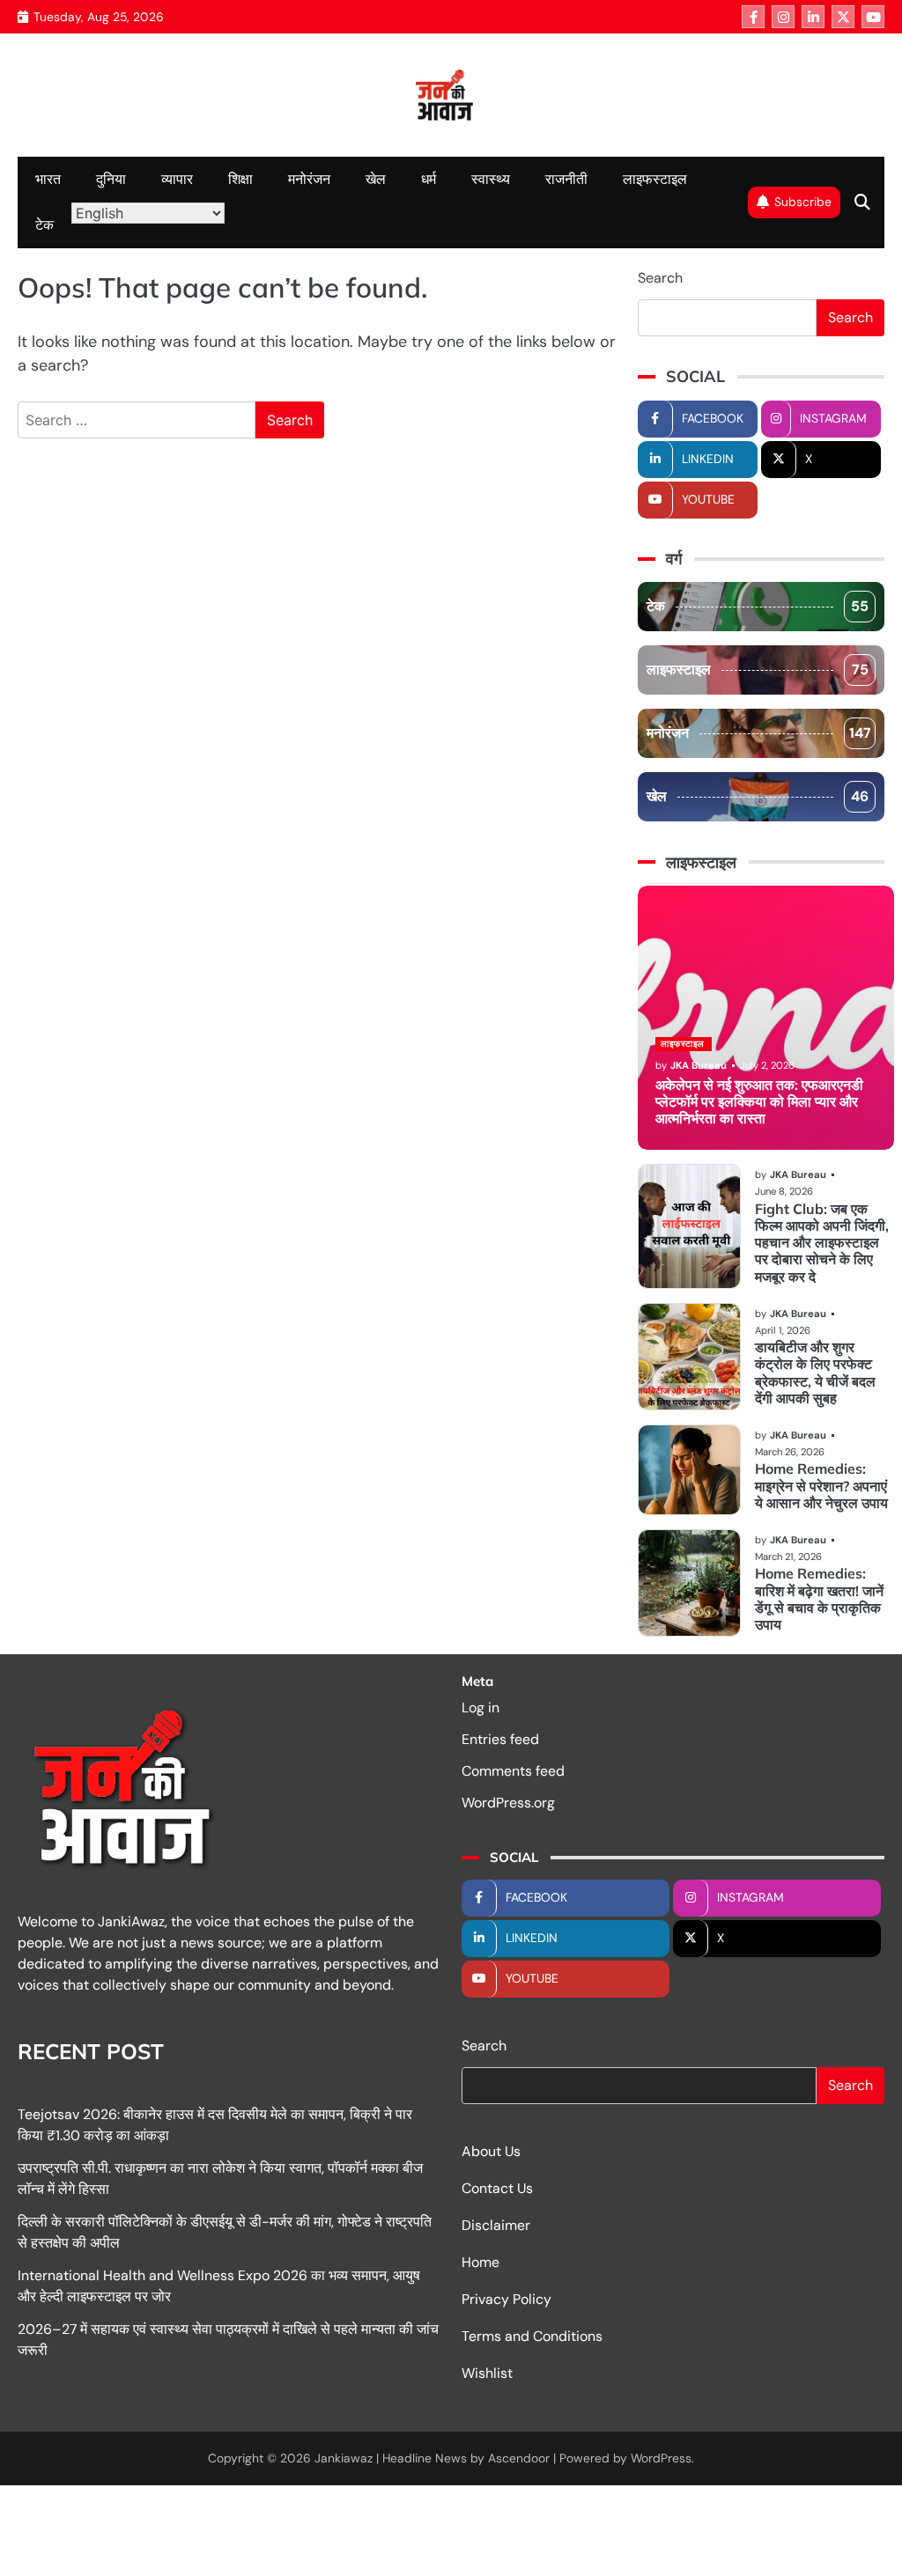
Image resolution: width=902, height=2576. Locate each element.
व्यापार (177, 179)
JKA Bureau (699, 1065)
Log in (481, 1708)
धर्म (429, 179)
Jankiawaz (344, 2458)
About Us (491, 2151)
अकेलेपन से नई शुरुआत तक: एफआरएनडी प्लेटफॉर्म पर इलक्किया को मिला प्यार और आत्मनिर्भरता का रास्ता (759, 1102)
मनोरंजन (309, 179)
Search (660, 278)
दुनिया (111, 179)
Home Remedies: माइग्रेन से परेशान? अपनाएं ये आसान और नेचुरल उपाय (821, 1486)
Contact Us (497, 2188)
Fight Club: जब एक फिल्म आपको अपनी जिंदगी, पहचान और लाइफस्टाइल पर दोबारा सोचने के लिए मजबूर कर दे (822, 1243)
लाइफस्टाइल (655, 179)
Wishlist (487, 2373)
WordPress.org (508, 1803)
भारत (48, 179)
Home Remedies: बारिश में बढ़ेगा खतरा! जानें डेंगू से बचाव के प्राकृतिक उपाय (819, 1599)
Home (481, 2262)
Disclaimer (496, 2225)
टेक (44, 225)
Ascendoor (519, 2458)
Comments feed (513, 1771)
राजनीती (566, 179)
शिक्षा (240, 179)
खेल (376, 179)
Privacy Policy (506, 2299)
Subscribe (803, 202)
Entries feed (500, 1739)
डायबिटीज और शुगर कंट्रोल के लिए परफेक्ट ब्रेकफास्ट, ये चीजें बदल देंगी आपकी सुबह (815, 1373)
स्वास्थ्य (491, 179)
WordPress (661, 2458)
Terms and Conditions (532, 2336)
